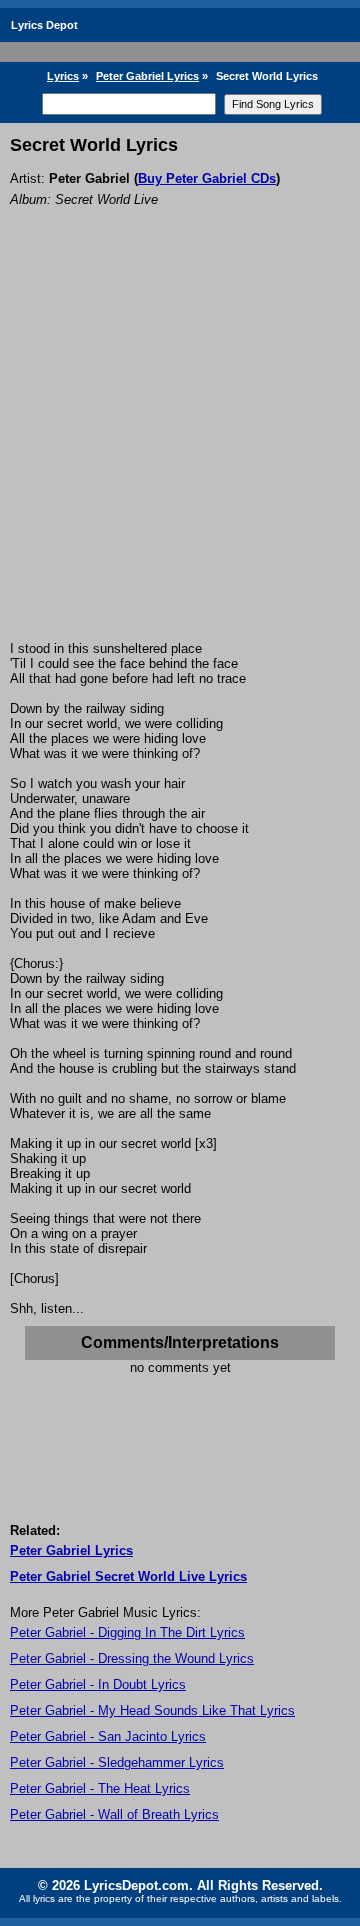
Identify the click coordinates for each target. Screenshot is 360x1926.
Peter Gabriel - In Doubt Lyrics (98, 1684)
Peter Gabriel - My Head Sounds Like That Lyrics (152, 1710)
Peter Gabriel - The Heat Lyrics (100, 1788)
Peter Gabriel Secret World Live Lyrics (128, 1576)
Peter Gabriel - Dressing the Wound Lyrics (132, 1658)
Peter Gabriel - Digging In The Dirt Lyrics (127, 1632)
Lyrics (63, 76)
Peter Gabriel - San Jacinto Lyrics (108, 1736)
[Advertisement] (180, 451)
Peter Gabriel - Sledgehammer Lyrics (117, 1762)
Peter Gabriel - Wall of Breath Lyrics (114, 1814)
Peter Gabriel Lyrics (147, 76)
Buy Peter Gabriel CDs (207, 178)
